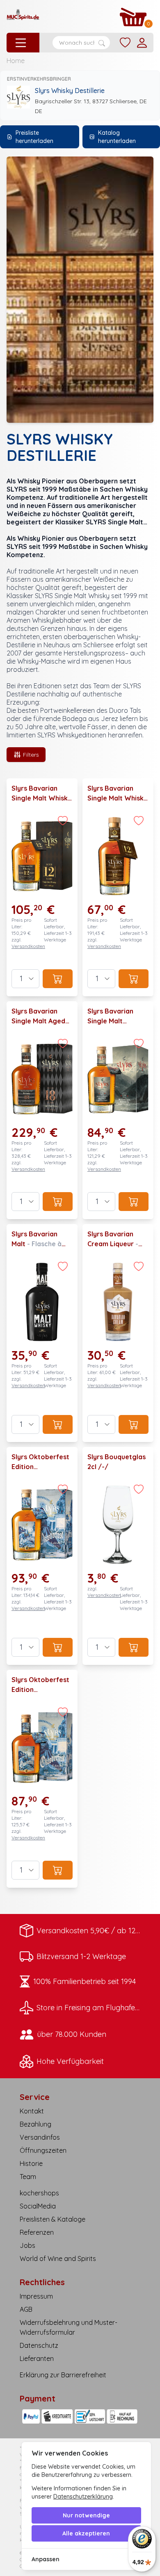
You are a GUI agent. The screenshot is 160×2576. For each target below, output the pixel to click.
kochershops (39, 2193)
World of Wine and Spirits (58, 2259)
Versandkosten (28, 946)
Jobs (27, 2245)
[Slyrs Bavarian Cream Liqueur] (118, 1333)
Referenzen (37, 2232)
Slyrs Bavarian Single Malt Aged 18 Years (38, 1021)
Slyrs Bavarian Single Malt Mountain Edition (115, 1021)
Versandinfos (40, 2137)
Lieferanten (37, 2358)
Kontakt (32, 2111)
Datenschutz (39, 2345)
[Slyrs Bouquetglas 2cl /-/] (118, 1556)
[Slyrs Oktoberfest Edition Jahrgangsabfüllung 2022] (42, 1779)
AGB (26, 2309)
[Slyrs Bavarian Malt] (42, 1333)
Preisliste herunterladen (34, 137)
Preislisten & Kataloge (53, 2219)
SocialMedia (38, 2206)
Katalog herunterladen (117, 137)
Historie (31, 2163)
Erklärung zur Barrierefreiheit (63, 2375)
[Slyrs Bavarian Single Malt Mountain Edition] (118, 1110)
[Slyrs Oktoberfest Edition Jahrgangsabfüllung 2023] (42, 1556)
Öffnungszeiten (43, 2150)
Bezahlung (35, 2124)
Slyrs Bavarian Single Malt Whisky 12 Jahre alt (41, 798)
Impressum (36, 2296)
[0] (133, 17)
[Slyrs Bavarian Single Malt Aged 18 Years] (42, 1110)
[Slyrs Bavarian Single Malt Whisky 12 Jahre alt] (42, 887)
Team (28, 2177)
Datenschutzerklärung (83, 2497)
